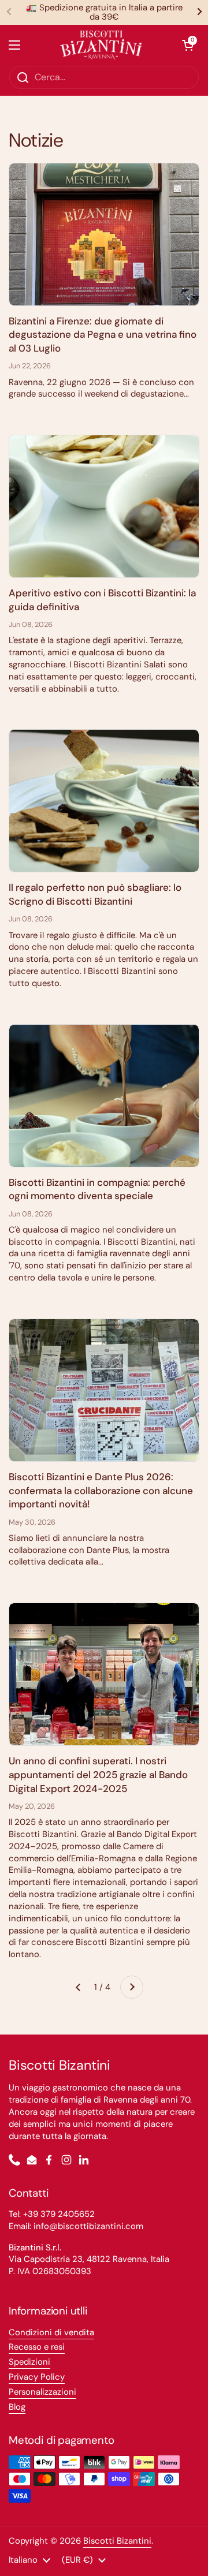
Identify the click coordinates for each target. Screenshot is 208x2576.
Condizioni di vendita (51, 2332)
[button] (188, 45)
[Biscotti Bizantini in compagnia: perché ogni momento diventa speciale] (104, 1096)
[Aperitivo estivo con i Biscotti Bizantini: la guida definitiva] (104, 506)
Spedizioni (29, 2362)
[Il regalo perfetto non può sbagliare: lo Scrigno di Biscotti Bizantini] (104, 801)
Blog (17, 2407)
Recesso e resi (37, 2347)
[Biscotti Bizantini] (101, 45)
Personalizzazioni (42, 2392)
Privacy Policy (37, 2377)
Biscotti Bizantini (117, 2541)
